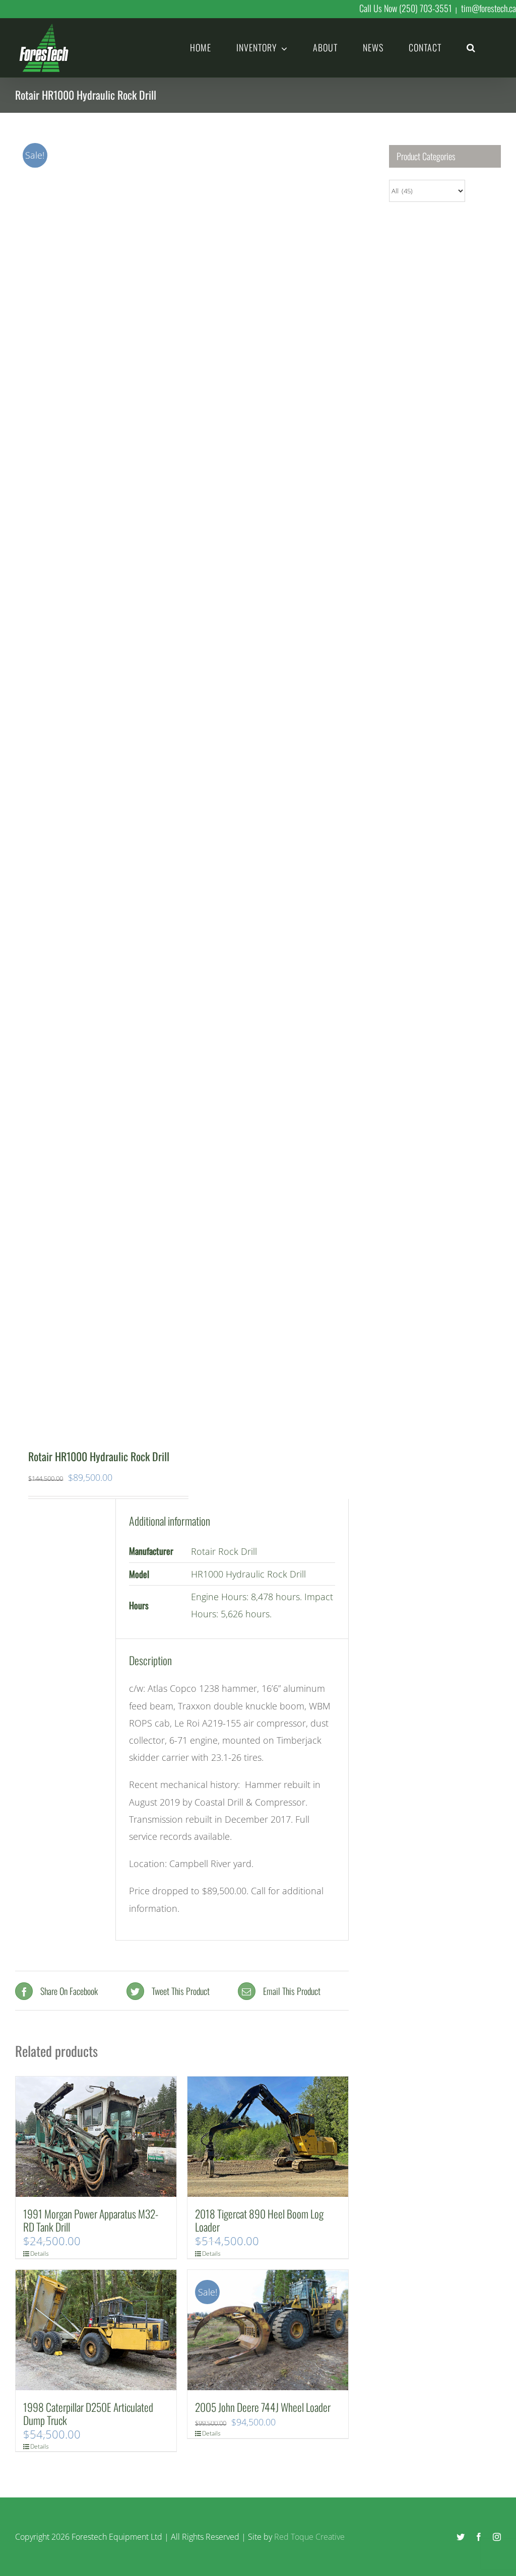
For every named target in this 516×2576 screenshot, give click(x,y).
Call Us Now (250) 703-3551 (405, 8)
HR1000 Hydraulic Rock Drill (248, 1574)
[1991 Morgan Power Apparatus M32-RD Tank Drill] (96, 2137)
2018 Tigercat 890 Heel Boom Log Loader (259, 2220)
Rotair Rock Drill (224, 1551)
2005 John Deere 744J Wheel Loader (263, 2407)
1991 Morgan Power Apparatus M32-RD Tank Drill (91, 2220)
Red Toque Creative (309, 2537)
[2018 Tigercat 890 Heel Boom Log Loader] (268, 2137)
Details (33, 2253)
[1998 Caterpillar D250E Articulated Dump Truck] (96, 2330)
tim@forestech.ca (489, 8)
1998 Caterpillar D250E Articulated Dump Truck (88, 2413)
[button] (471, 47)
